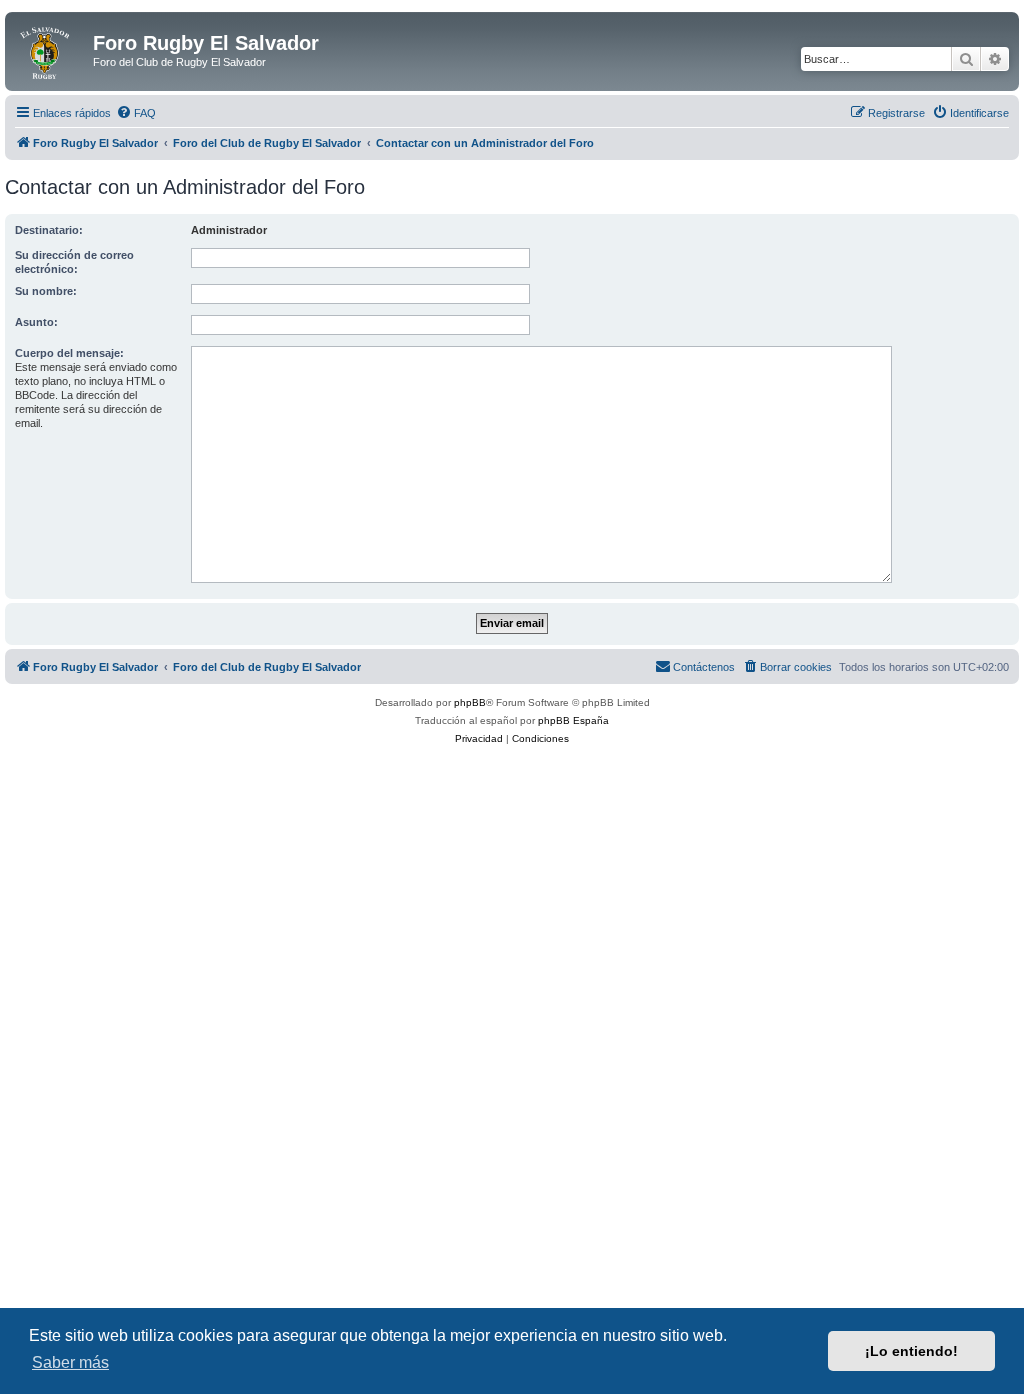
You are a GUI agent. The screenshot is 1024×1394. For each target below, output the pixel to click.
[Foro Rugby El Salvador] (51, 49)
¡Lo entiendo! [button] (911, 1351)
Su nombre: (46, 291)
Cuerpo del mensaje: (69, 353)
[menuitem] (136, 113)
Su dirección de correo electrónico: (74, 262)
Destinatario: (49, 230)
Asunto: (36, 322)
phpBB (470, 702)
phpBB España (573, 720)
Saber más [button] (70, 1362)
